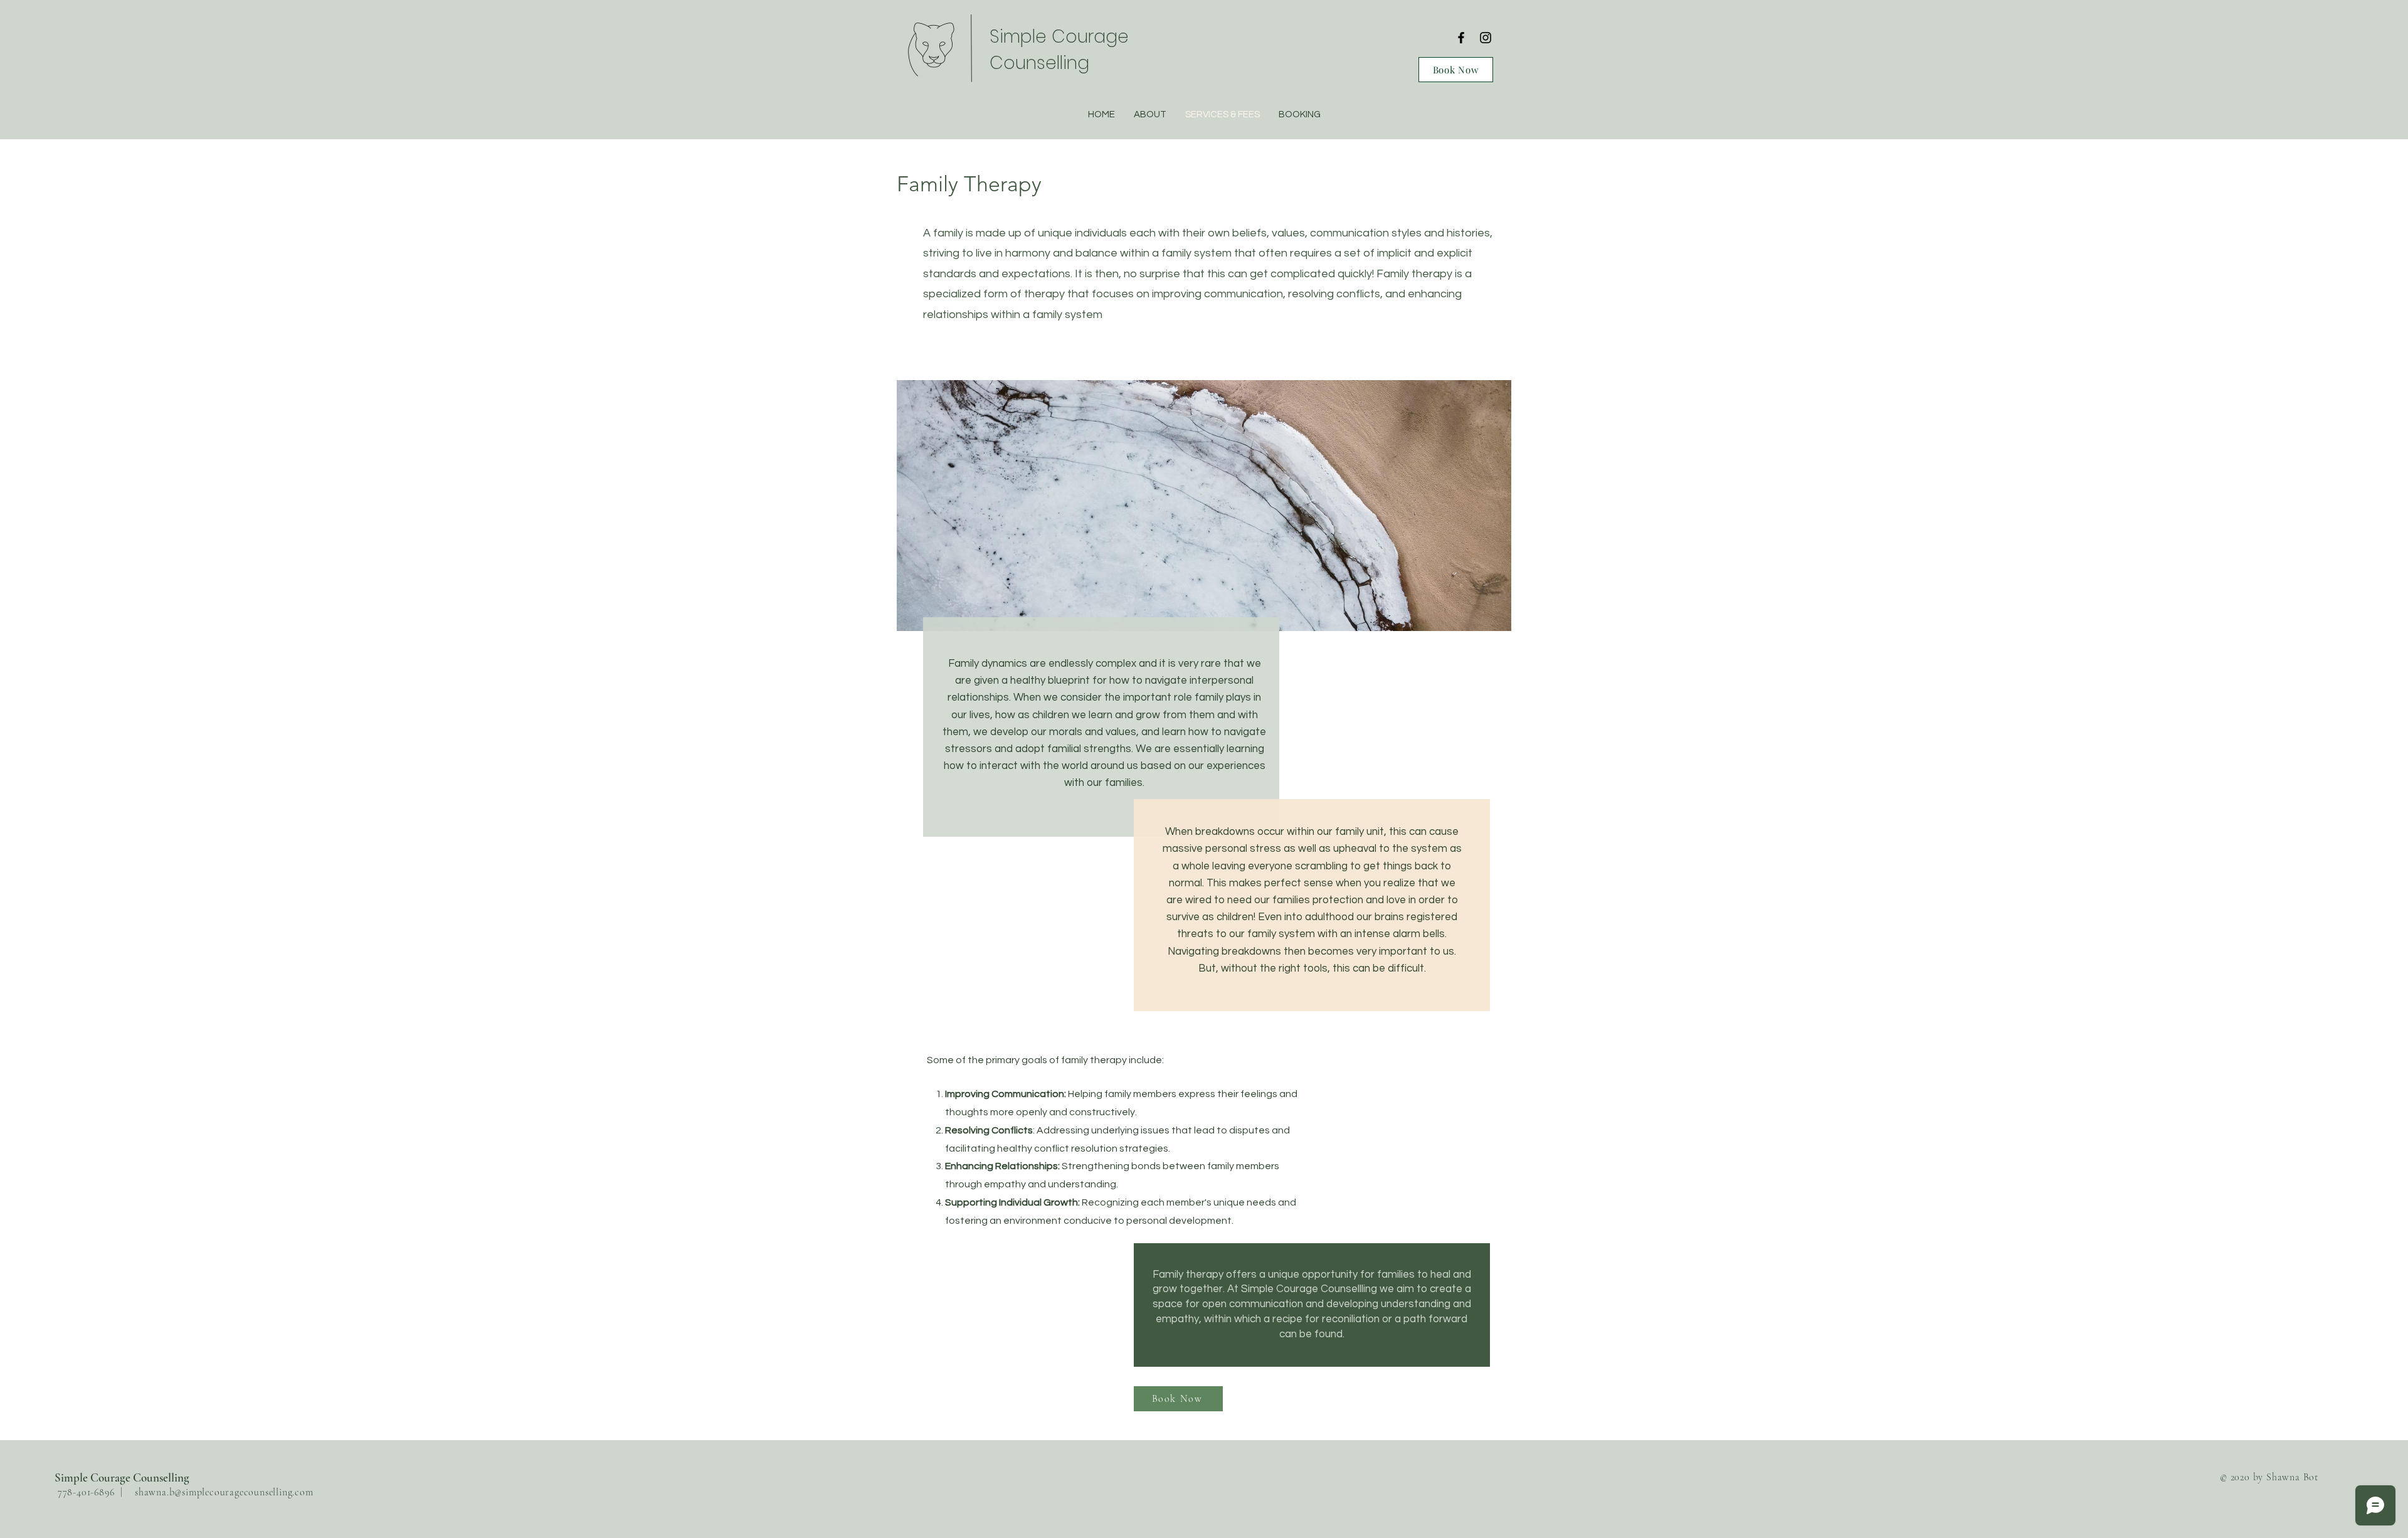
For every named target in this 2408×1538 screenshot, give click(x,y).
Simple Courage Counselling (122, 1477)
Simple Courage (1059, 37)
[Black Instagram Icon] (1486, 38)
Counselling (1039, 63)
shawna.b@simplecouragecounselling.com (224, 1492)
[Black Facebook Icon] (1461, 38)
